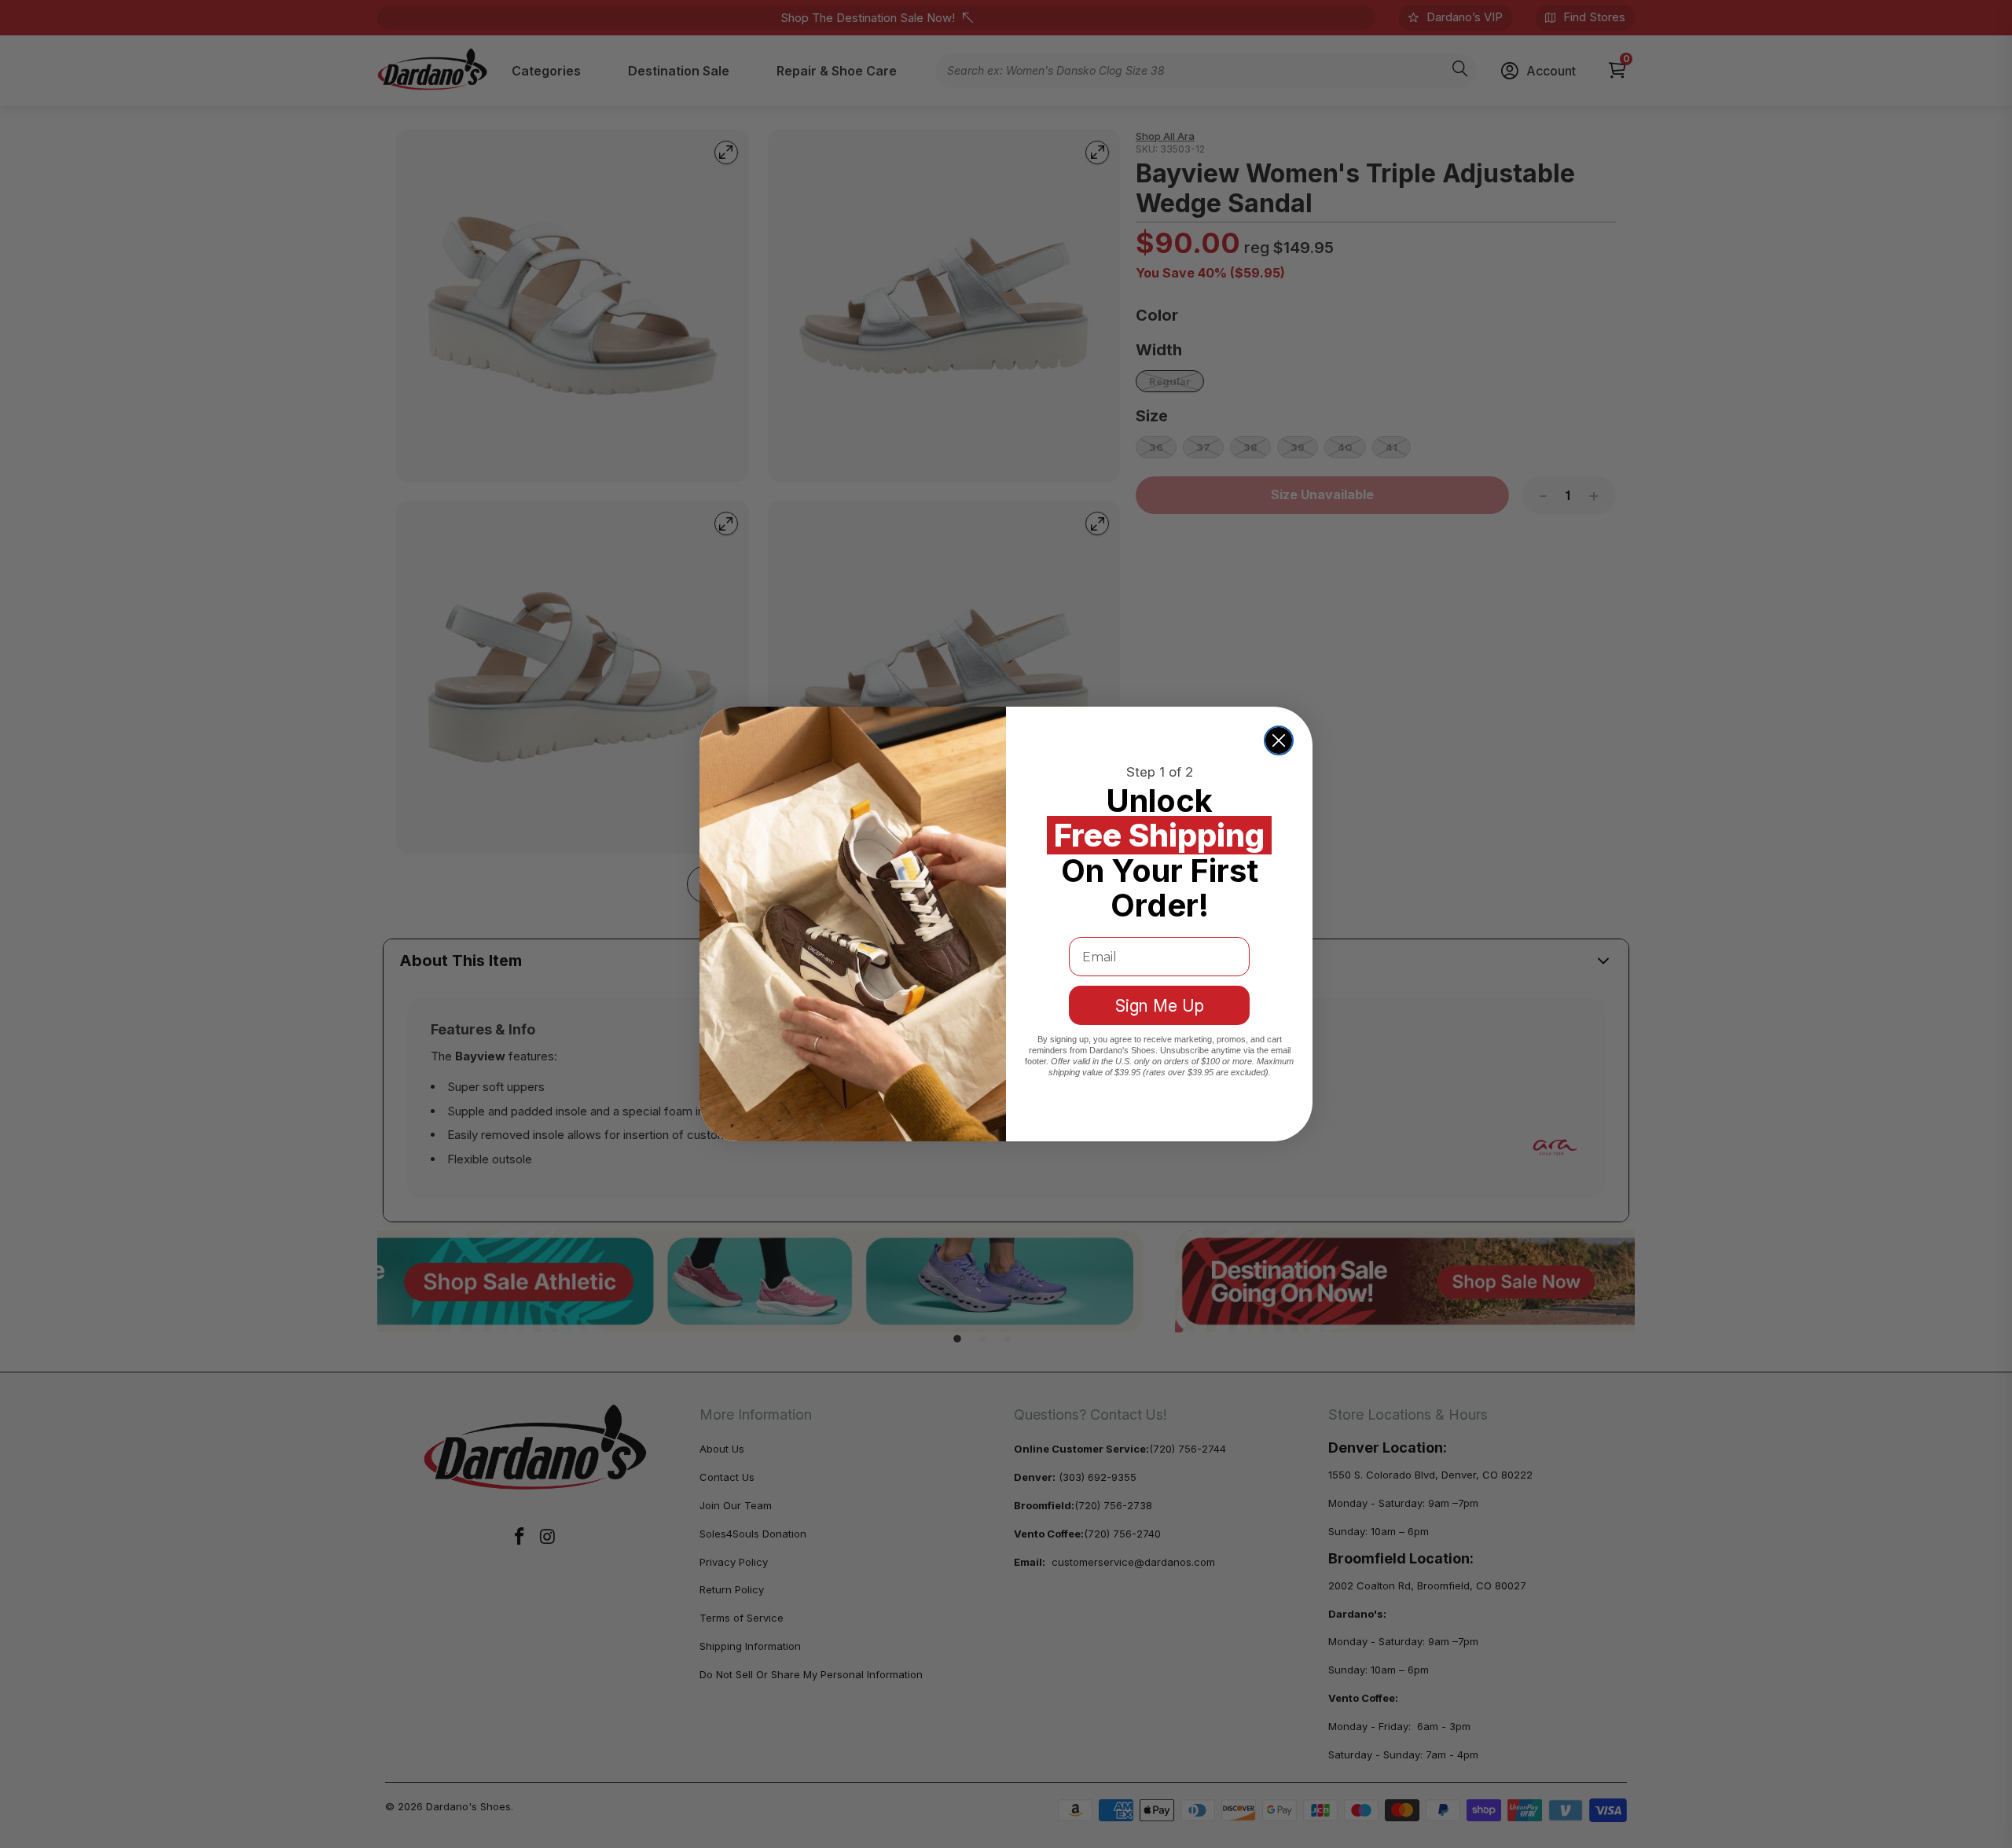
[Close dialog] (1279, 740)
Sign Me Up (1160, 1006)
